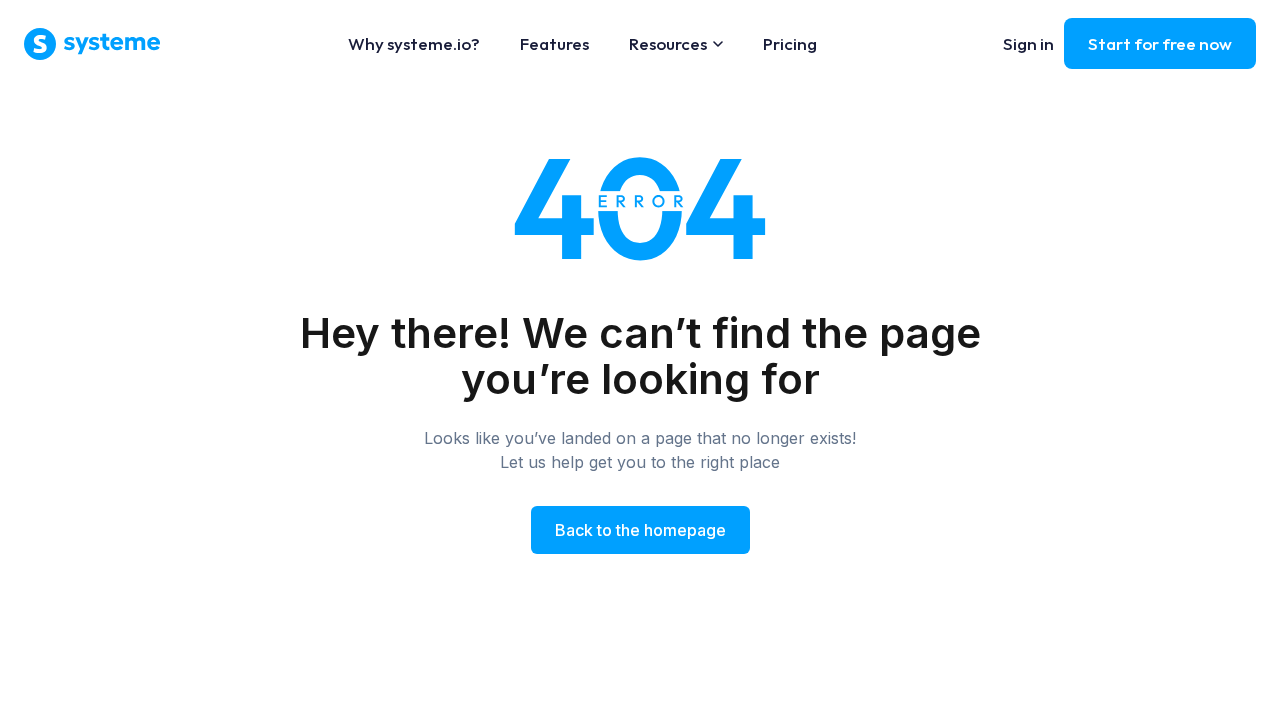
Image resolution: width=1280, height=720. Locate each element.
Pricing (790, 43)
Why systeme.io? (414, 43)
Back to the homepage (640, 530)
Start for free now (1160, 43)
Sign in (1028, 43)
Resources (668, 43)
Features (554, 43)
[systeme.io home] (92, 44)
